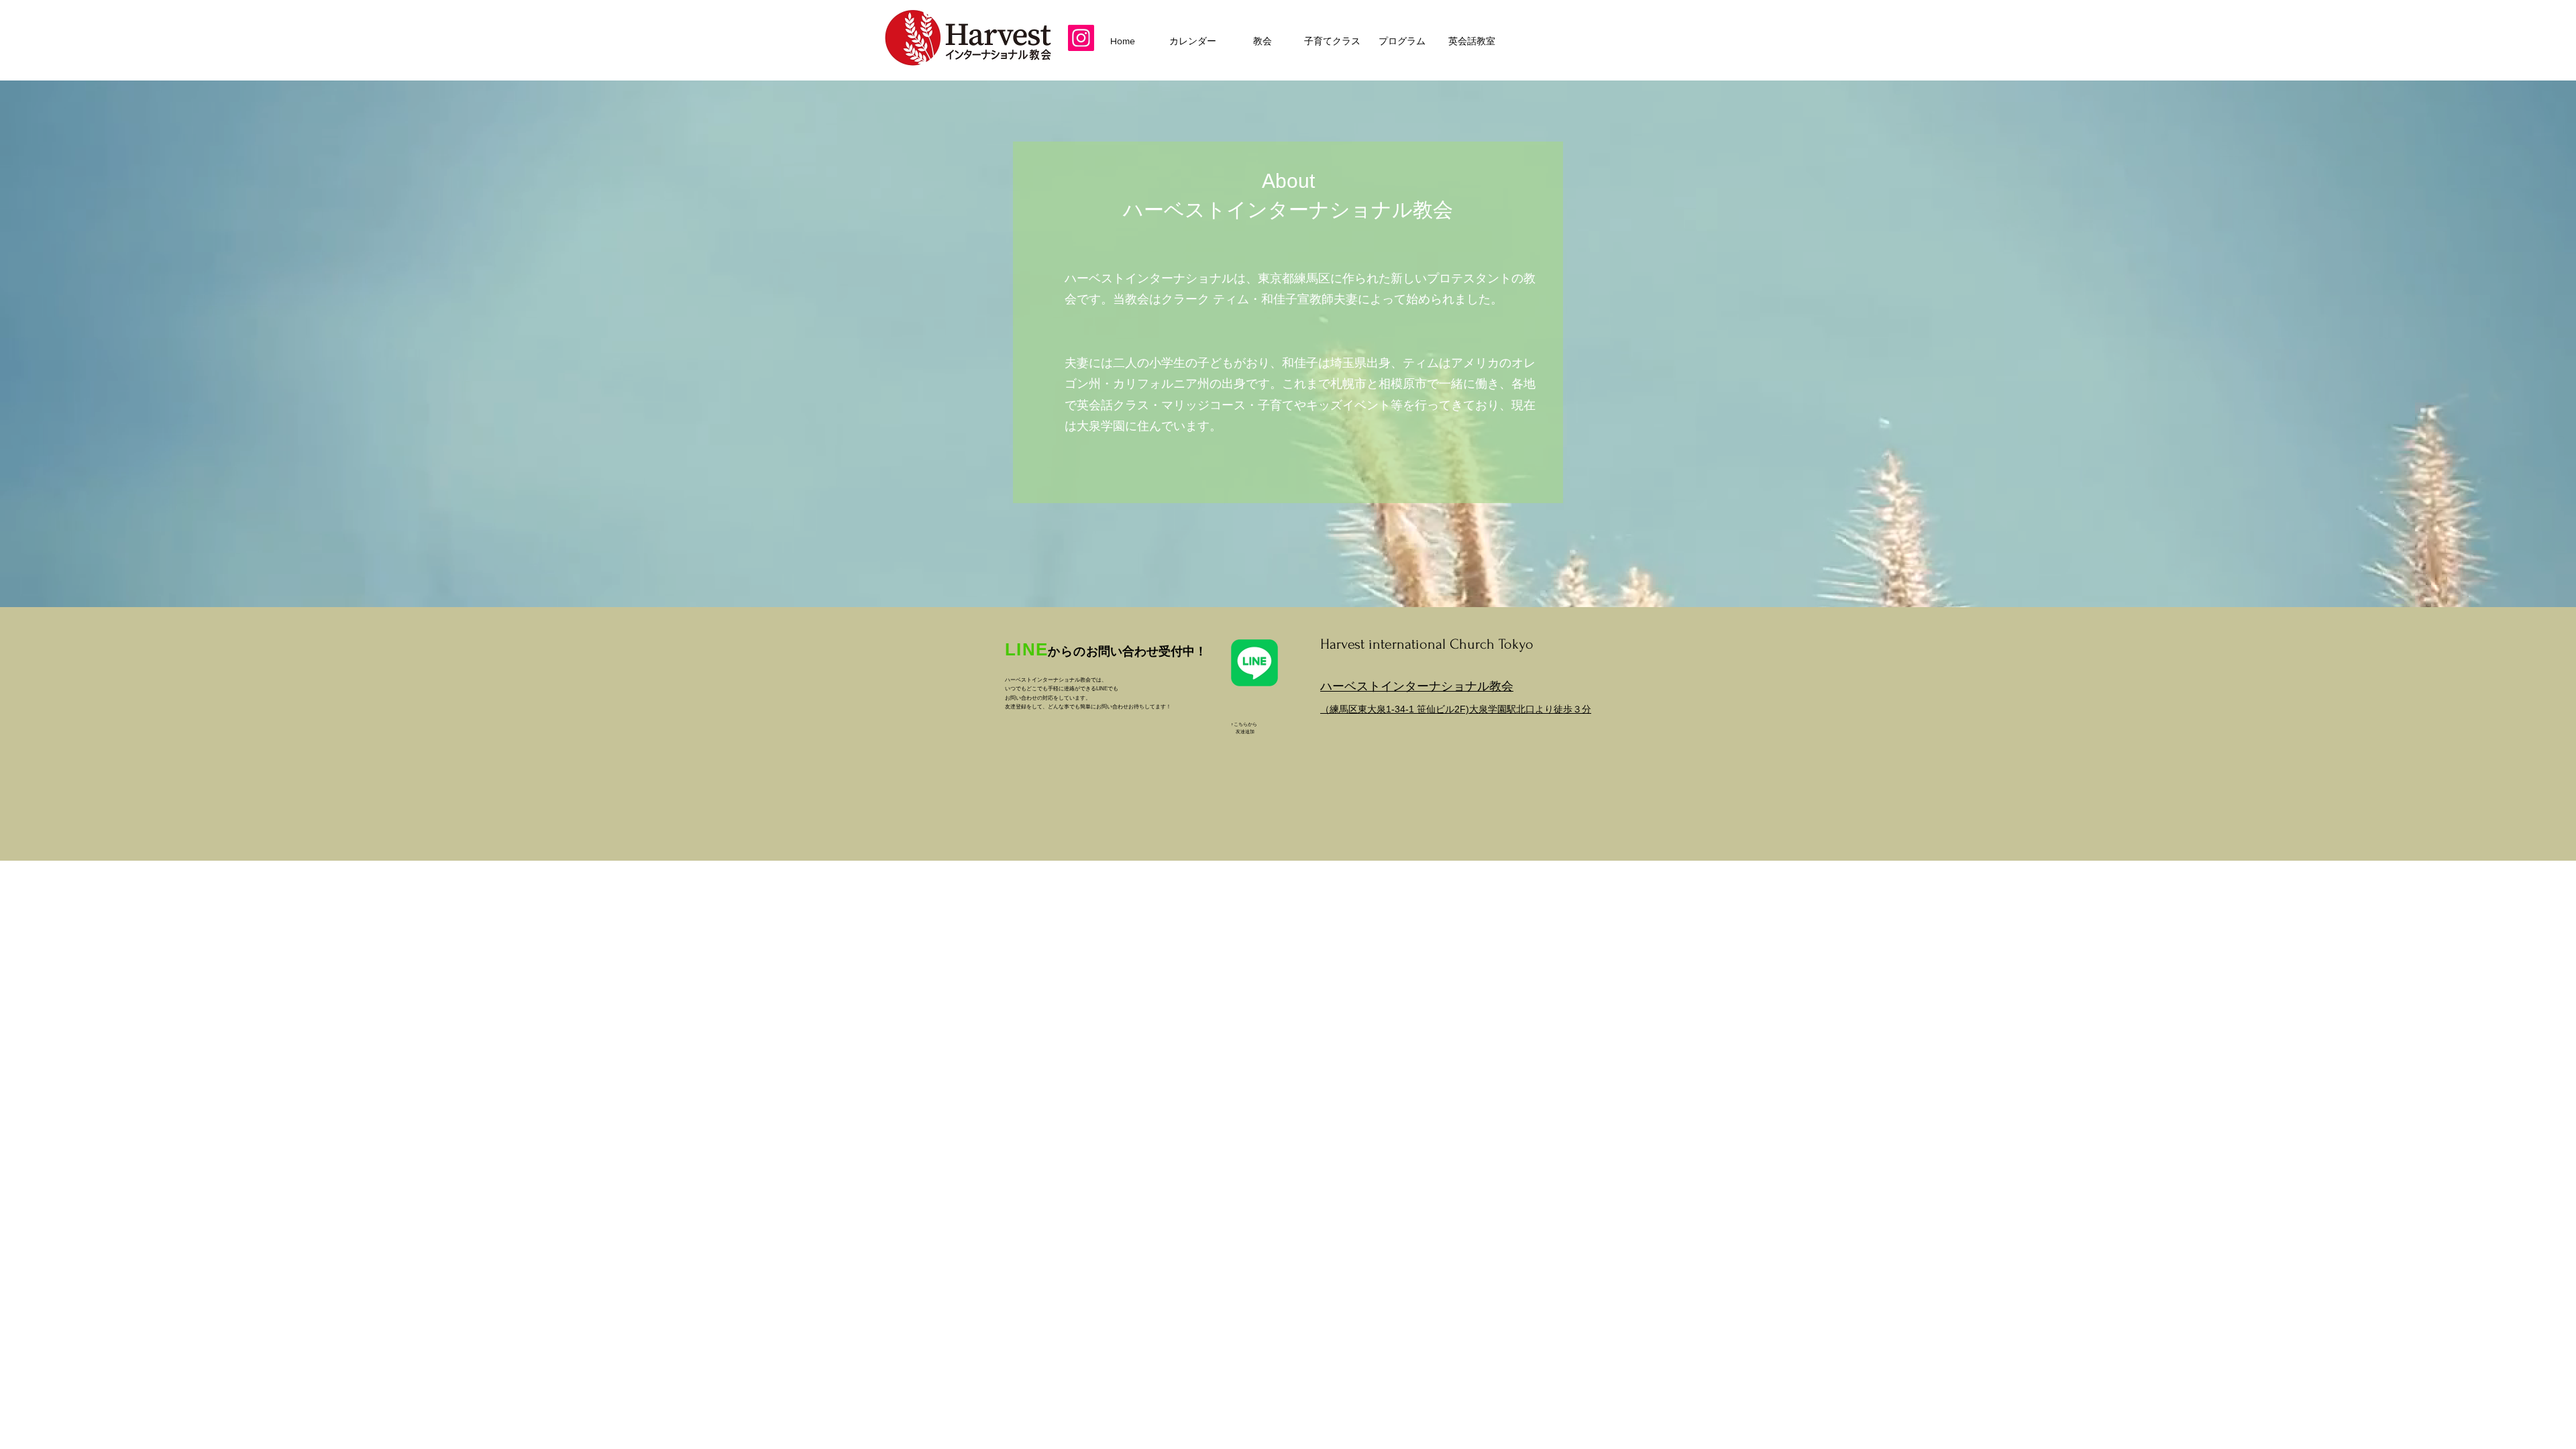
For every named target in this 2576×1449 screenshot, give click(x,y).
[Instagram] (1081, 38)
